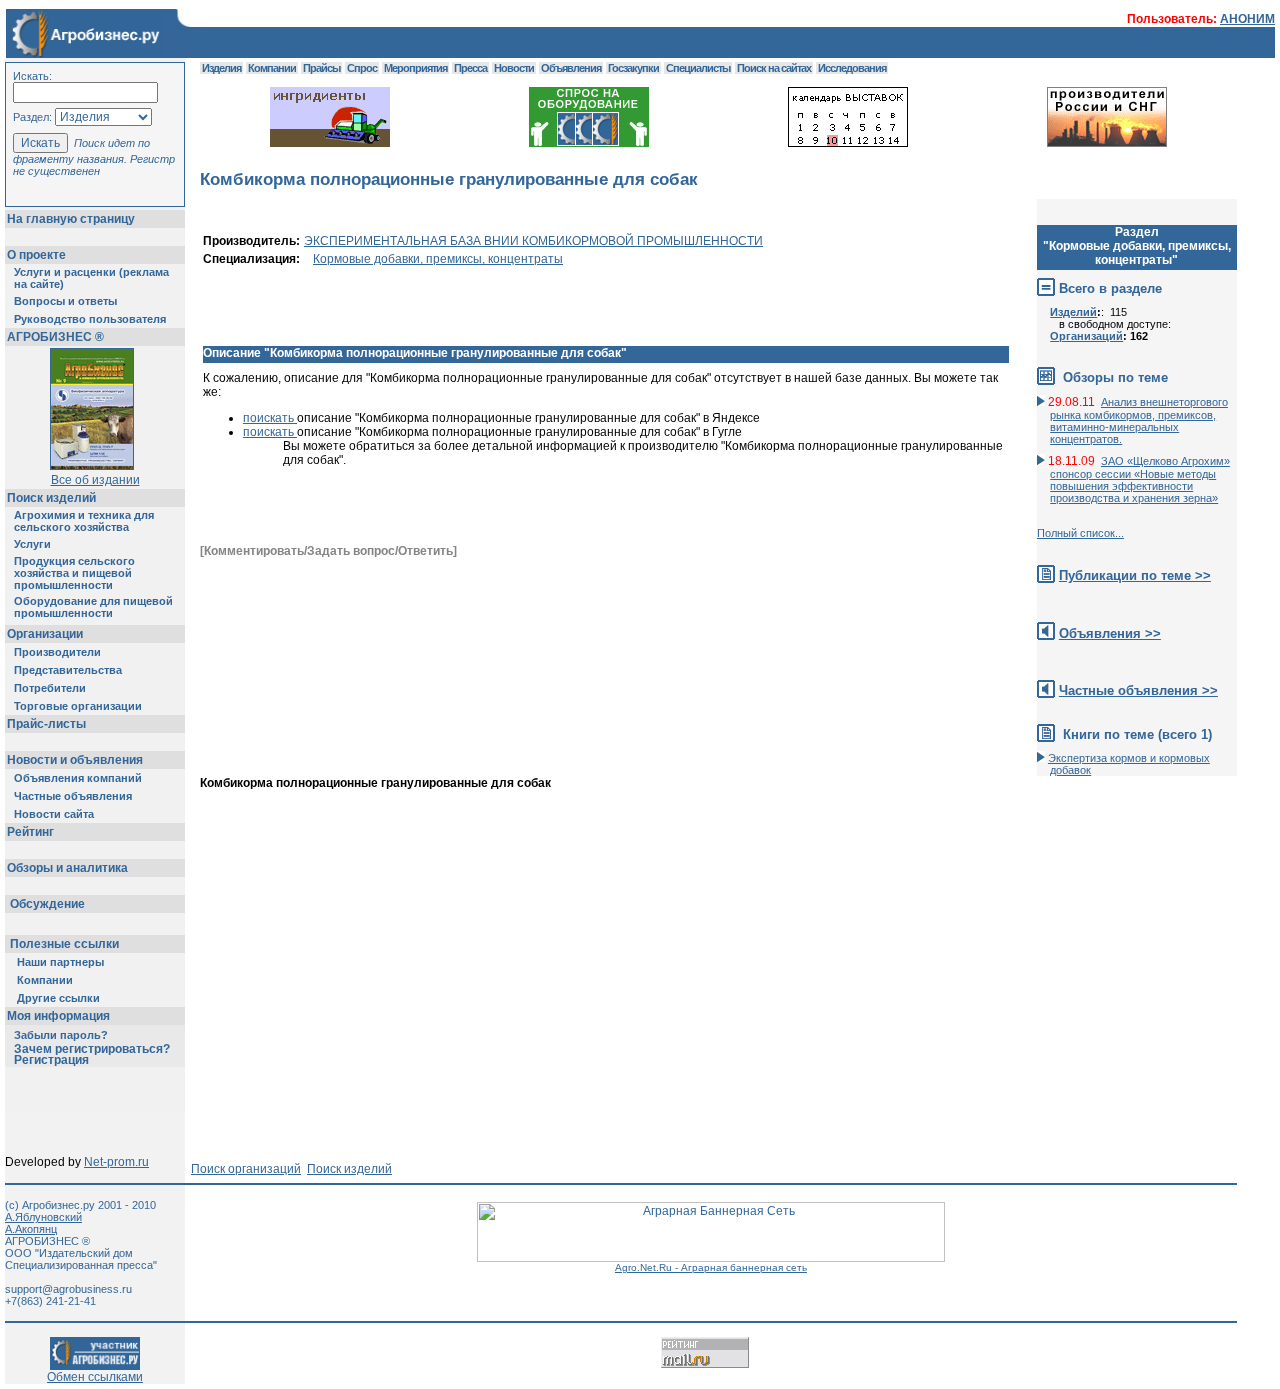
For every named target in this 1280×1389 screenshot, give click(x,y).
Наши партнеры (60, 962)
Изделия (221, 68)
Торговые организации (78, 706)
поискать (270, 418)
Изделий (1073, 312)
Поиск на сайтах (774, 68)
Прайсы (321, 68)
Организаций (1086, 336)
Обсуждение (47, 904)
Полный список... (1080, 533)
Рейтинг (30, 832)
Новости (514, 68)
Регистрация (51, 1060)
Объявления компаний (78, 778)
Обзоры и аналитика (67, 868)
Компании (45, 980)
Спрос (362, 68)
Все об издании (95, 480)
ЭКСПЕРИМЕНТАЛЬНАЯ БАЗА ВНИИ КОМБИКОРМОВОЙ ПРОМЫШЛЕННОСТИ (533, 241)
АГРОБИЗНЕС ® (55, 337)
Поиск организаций (246, 1169)
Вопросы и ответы (65, 301)
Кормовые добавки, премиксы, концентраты (438, 259)
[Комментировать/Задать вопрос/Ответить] (328, 551)
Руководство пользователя (90, 319)
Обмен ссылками (95, 1377)
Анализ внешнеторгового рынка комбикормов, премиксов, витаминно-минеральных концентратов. (1139, 420)
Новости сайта (54, 814)
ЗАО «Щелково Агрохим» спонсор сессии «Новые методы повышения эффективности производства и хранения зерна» (1140, 479)
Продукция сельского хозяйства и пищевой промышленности (74, 573)
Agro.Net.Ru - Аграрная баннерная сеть (711, 1267)
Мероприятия (415, 68)
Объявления (571, 68)
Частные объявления (73, 796)
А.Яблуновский (43, 1217)
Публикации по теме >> (1135, 575)
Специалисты (698, 68)
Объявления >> (1110, 633)
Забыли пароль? (61, 1035)
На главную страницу (71, 219)
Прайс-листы (46, 724)
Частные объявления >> (1138, 690)
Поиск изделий (51, 498)
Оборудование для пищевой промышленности (93, 607)
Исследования (852, 68)
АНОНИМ (1247, 19)
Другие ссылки (58, 998)
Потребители (50, 688)
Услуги (32, 544)
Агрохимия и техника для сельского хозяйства (84, 521)
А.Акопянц (31, 1229)
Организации (45, 634)
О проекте (36, 255)
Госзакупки (633, 68)
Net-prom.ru (116, 1162)
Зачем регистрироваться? (92, 1049)
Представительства (68, 670)
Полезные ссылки (64, 944)
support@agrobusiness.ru (68, 1289)
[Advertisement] (564, 835)
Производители (57, 652)
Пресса (470, 68)
